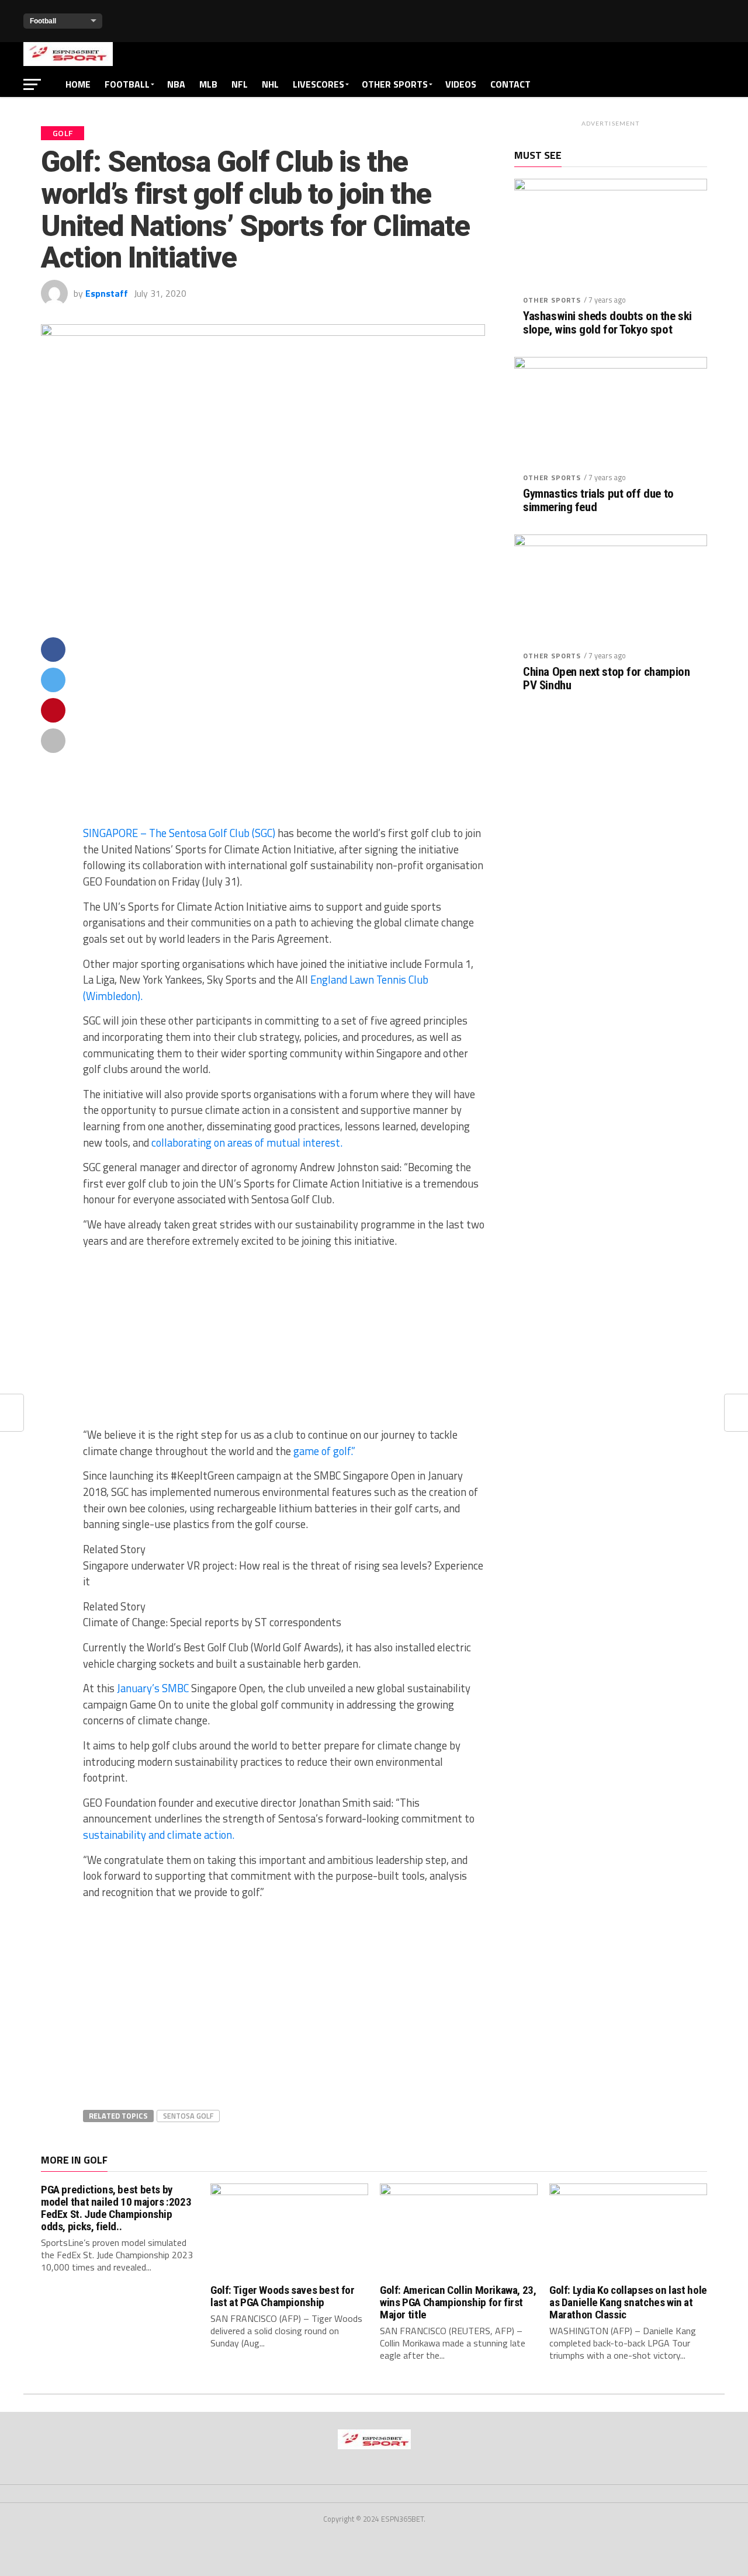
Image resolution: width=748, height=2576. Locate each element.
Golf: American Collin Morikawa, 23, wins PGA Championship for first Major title (458, 2302)
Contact (510, 84)
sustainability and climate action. (159, 1835)
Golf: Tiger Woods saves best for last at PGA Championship (283, 2296)
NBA (176, 84)
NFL (240, 84)
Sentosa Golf (188, 2116)
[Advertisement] (284, 731)
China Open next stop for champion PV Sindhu (606, 679)
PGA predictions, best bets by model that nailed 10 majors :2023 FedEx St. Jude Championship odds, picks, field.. (116, 2208)
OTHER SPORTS (395, 84)
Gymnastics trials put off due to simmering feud (598, 501)
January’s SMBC (152, 1688)
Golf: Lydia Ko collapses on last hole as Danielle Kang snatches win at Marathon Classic (628, 2302)
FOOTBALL (127, 84)
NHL (270, 84)
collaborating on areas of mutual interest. (247, 1143)
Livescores (318, 84)
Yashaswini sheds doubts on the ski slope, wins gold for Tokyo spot (607, 323)
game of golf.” (324, 1451)
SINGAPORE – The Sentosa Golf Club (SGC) (179, 833)
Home (78, 84)
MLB (208, 84)
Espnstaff (107, 293)
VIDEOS (461, 84)
